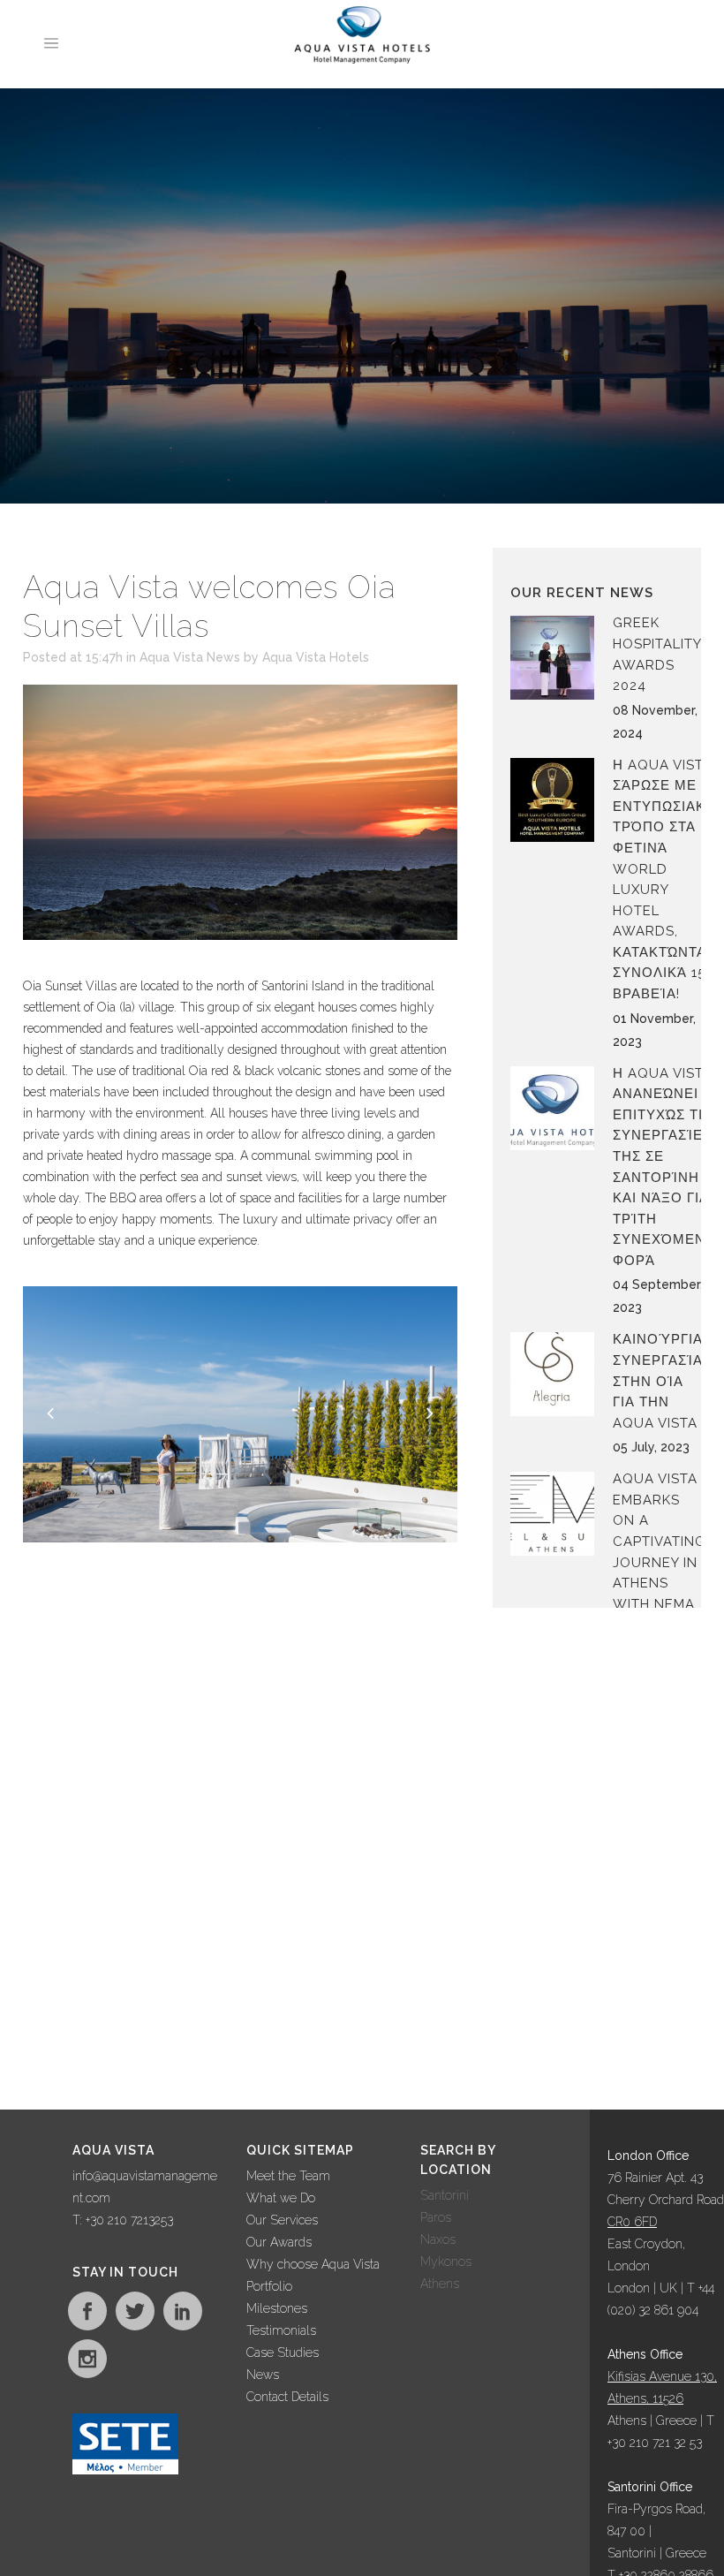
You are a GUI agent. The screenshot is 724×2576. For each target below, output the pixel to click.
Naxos (438, 2239)
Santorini (445, 2195)
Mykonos (446, 2262)
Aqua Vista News (190, 657)
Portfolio (269, 2286)
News (263, 2375)
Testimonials (281, 2330)
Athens (440, 2284)
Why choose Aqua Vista (313, 2264)
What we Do (281, 2198)
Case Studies (283, 2352)
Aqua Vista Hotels (316, 657)
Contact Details (287, 2397)
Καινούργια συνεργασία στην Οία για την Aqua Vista (658, 1381)
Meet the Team (288, 2176)
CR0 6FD (632, 2222)
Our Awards (279, 2242)
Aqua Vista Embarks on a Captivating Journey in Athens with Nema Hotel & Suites (659, 1562)
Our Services (282, 2220)
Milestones (277, 2308)
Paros (436, 2217)
